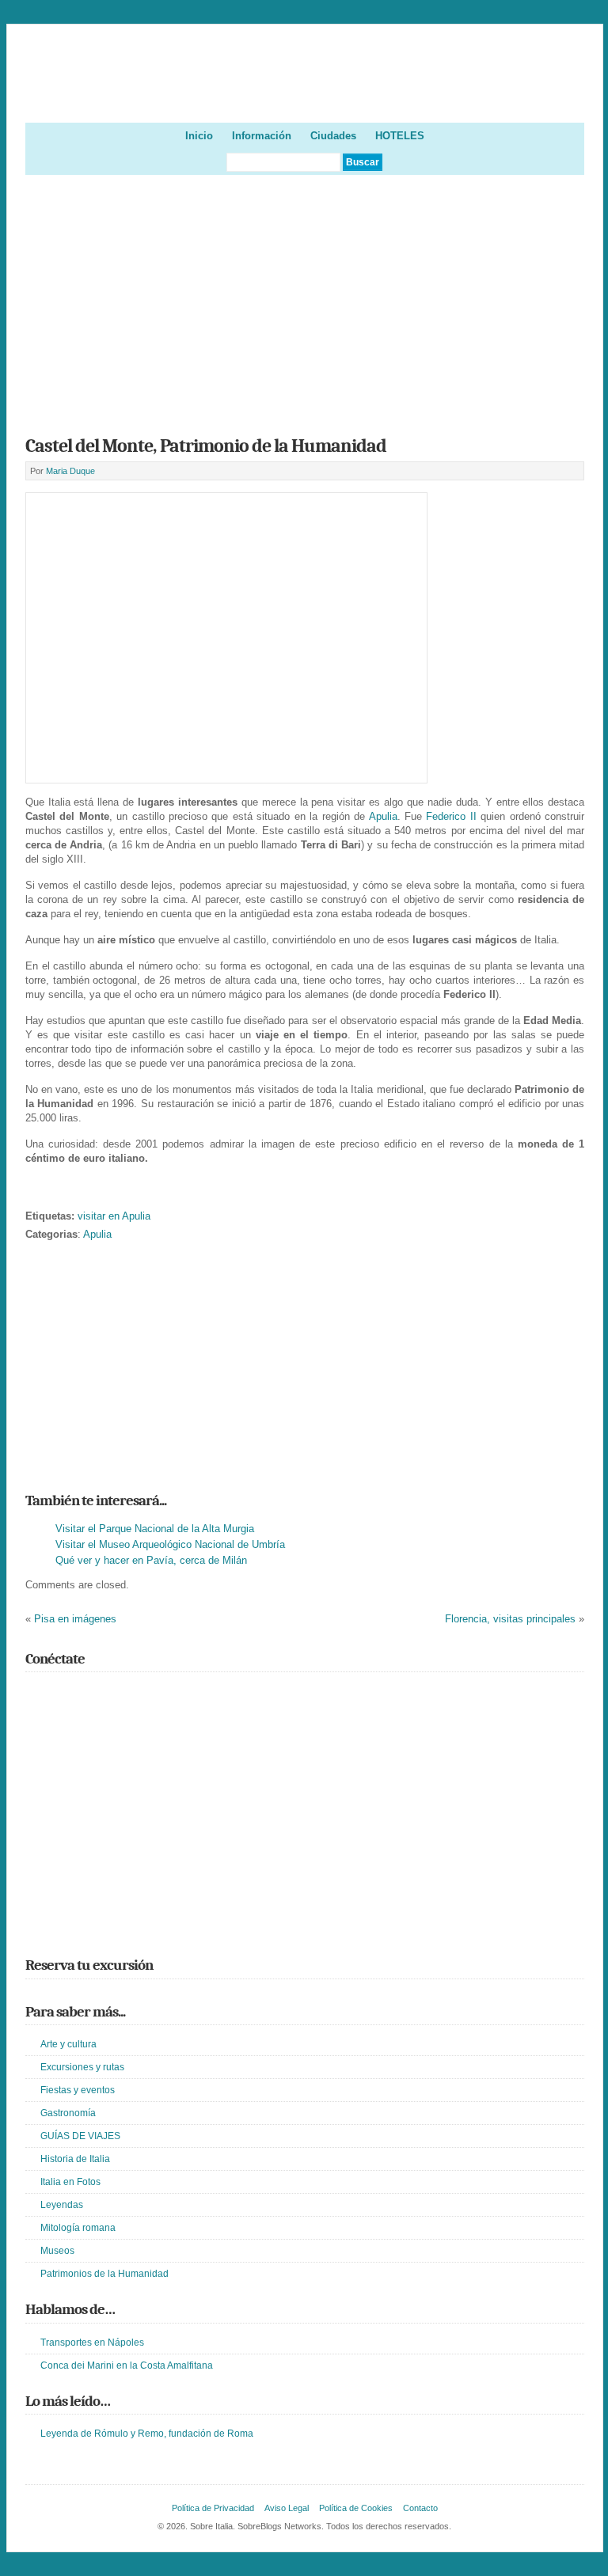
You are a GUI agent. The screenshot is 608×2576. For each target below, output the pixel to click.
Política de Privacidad (213, 2508)
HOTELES (400, 136)
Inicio (199, 136)
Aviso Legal (287, 2508)
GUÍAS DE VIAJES (80, 2136)
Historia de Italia (75, 2159)
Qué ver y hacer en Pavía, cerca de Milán (151, 1560)
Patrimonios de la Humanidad (104, 2274)
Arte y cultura (68, 2044)
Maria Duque (70, 471)
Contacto (420, 2508)
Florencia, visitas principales (510, 1619)
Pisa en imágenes (75, 1619)
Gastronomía (68, 2113)
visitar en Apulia (114, 1216)
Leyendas (62, 2205)
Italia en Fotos (70, 2182)
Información (262, 136)
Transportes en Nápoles (92, 2343)
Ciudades (333, 136)
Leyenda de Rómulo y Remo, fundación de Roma (147, 2434)
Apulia (383, 816)
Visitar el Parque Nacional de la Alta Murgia (155, 1529)
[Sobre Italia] (305, 96)
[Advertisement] (305, 300)
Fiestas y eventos (78, 2090)
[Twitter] (35, 1694)
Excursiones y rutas (82, 2067)
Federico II (451, 816)
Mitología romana (78, 2228)
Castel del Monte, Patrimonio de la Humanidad (206, 446)
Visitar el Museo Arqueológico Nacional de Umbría (170, 1544)
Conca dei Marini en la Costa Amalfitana (127, 2365)
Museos (57, 2251)
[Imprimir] (34, 1191)
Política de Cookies (356, 2508)
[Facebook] (58, 1694)
